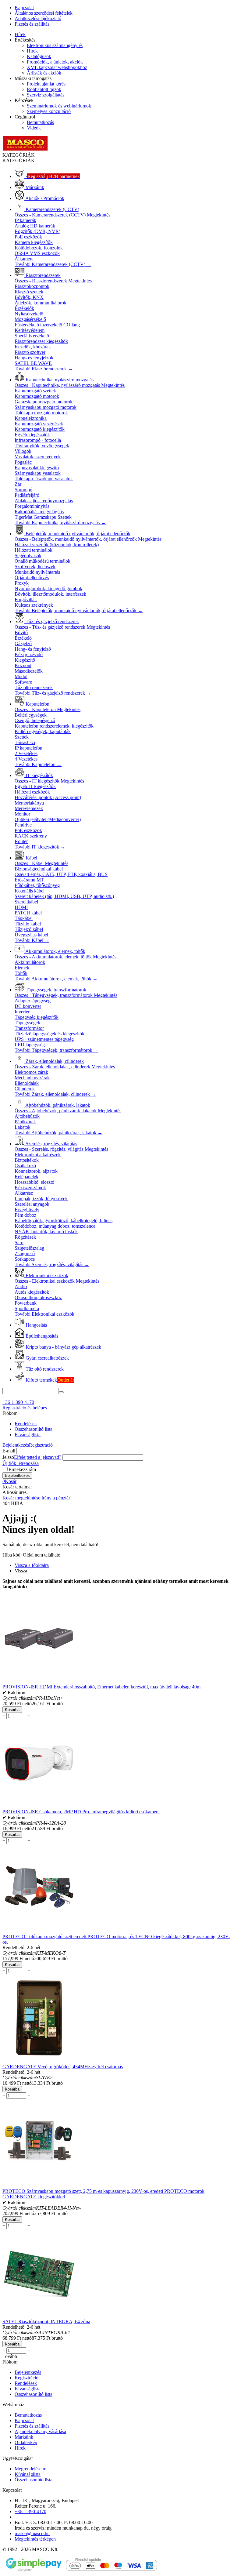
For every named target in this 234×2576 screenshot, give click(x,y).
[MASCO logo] (25, 149)
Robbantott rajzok (44, 89)
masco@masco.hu (32, 2533)
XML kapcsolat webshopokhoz (57, 67)
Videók (34, 128)
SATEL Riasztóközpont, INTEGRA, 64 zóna (46, 2322)
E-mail (9, 1451)
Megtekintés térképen (35, 2539)
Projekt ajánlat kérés (46, 84)
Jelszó (8, 1457)
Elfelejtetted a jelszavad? (38, 1457)
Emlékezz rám (22, 1469)
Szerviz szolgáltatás (46, 95)
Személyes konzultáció (49, 111)
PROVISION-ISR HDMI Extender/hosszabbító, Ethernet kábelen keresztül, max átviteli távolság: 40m (101, 1687)
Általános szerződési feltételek (44, 13)
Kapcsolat (24, 7)
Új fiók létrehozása (21, 1463)
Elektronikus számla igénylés (55, 45)
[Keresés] (61, 1392)
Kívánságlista (28, 1435)
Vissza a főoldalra (32, 1565)
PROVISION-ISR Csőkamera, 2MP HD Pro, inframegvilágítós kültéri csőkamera (81, 1812)
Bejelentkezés (16, 1445)
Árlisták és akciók (44, 73)
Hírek (20, 34)
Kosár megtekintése (21, 1498)
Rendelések (26, 1424)
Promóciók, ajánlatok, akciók (55, 62)
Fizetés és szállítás (32, 24)
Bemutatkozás (40, 122)
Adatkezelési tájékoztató (38, 18)
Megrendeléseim (30, 2469)
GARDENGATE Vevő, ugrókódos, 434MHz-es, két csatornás (63, 2067)
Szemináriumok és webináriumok (59, 106)
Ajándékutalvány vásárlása (40, 2431)
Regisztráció (41, 1445)
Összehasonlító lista (34, 1429)
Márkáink (24, 2437)
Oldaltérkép (26, 2442)
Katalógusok (39, 56)
